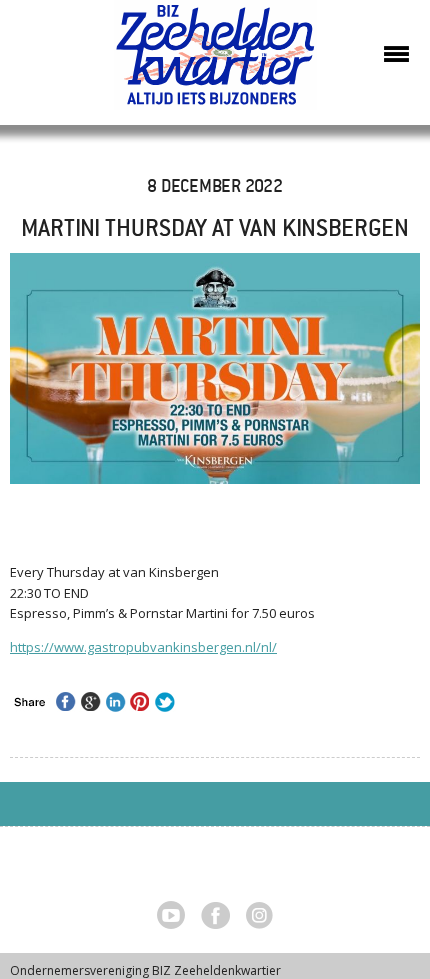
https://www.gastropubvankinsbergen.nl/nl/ (143, 647)
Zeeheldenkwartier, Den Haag (215, 62)
